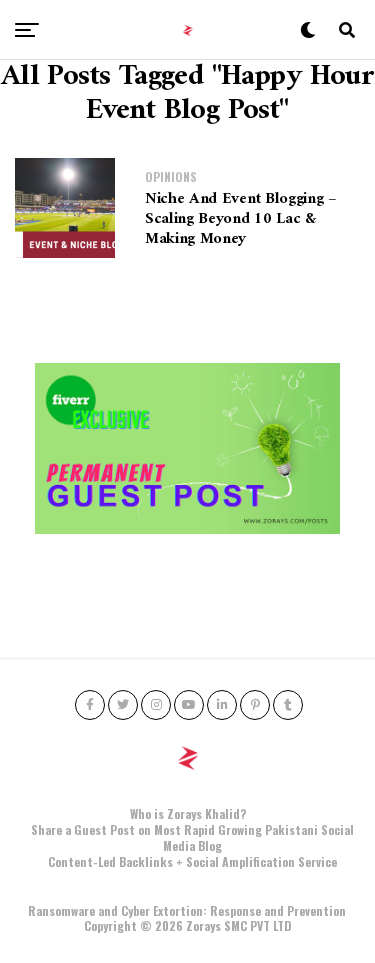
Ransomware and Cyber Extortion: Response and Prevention (187, 910)
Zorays (203, 925)
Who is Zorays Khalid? (188, 813)
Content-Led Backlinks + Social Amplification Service (192, 861)
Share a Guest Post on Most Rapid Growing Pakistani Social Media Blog (192, 837)
